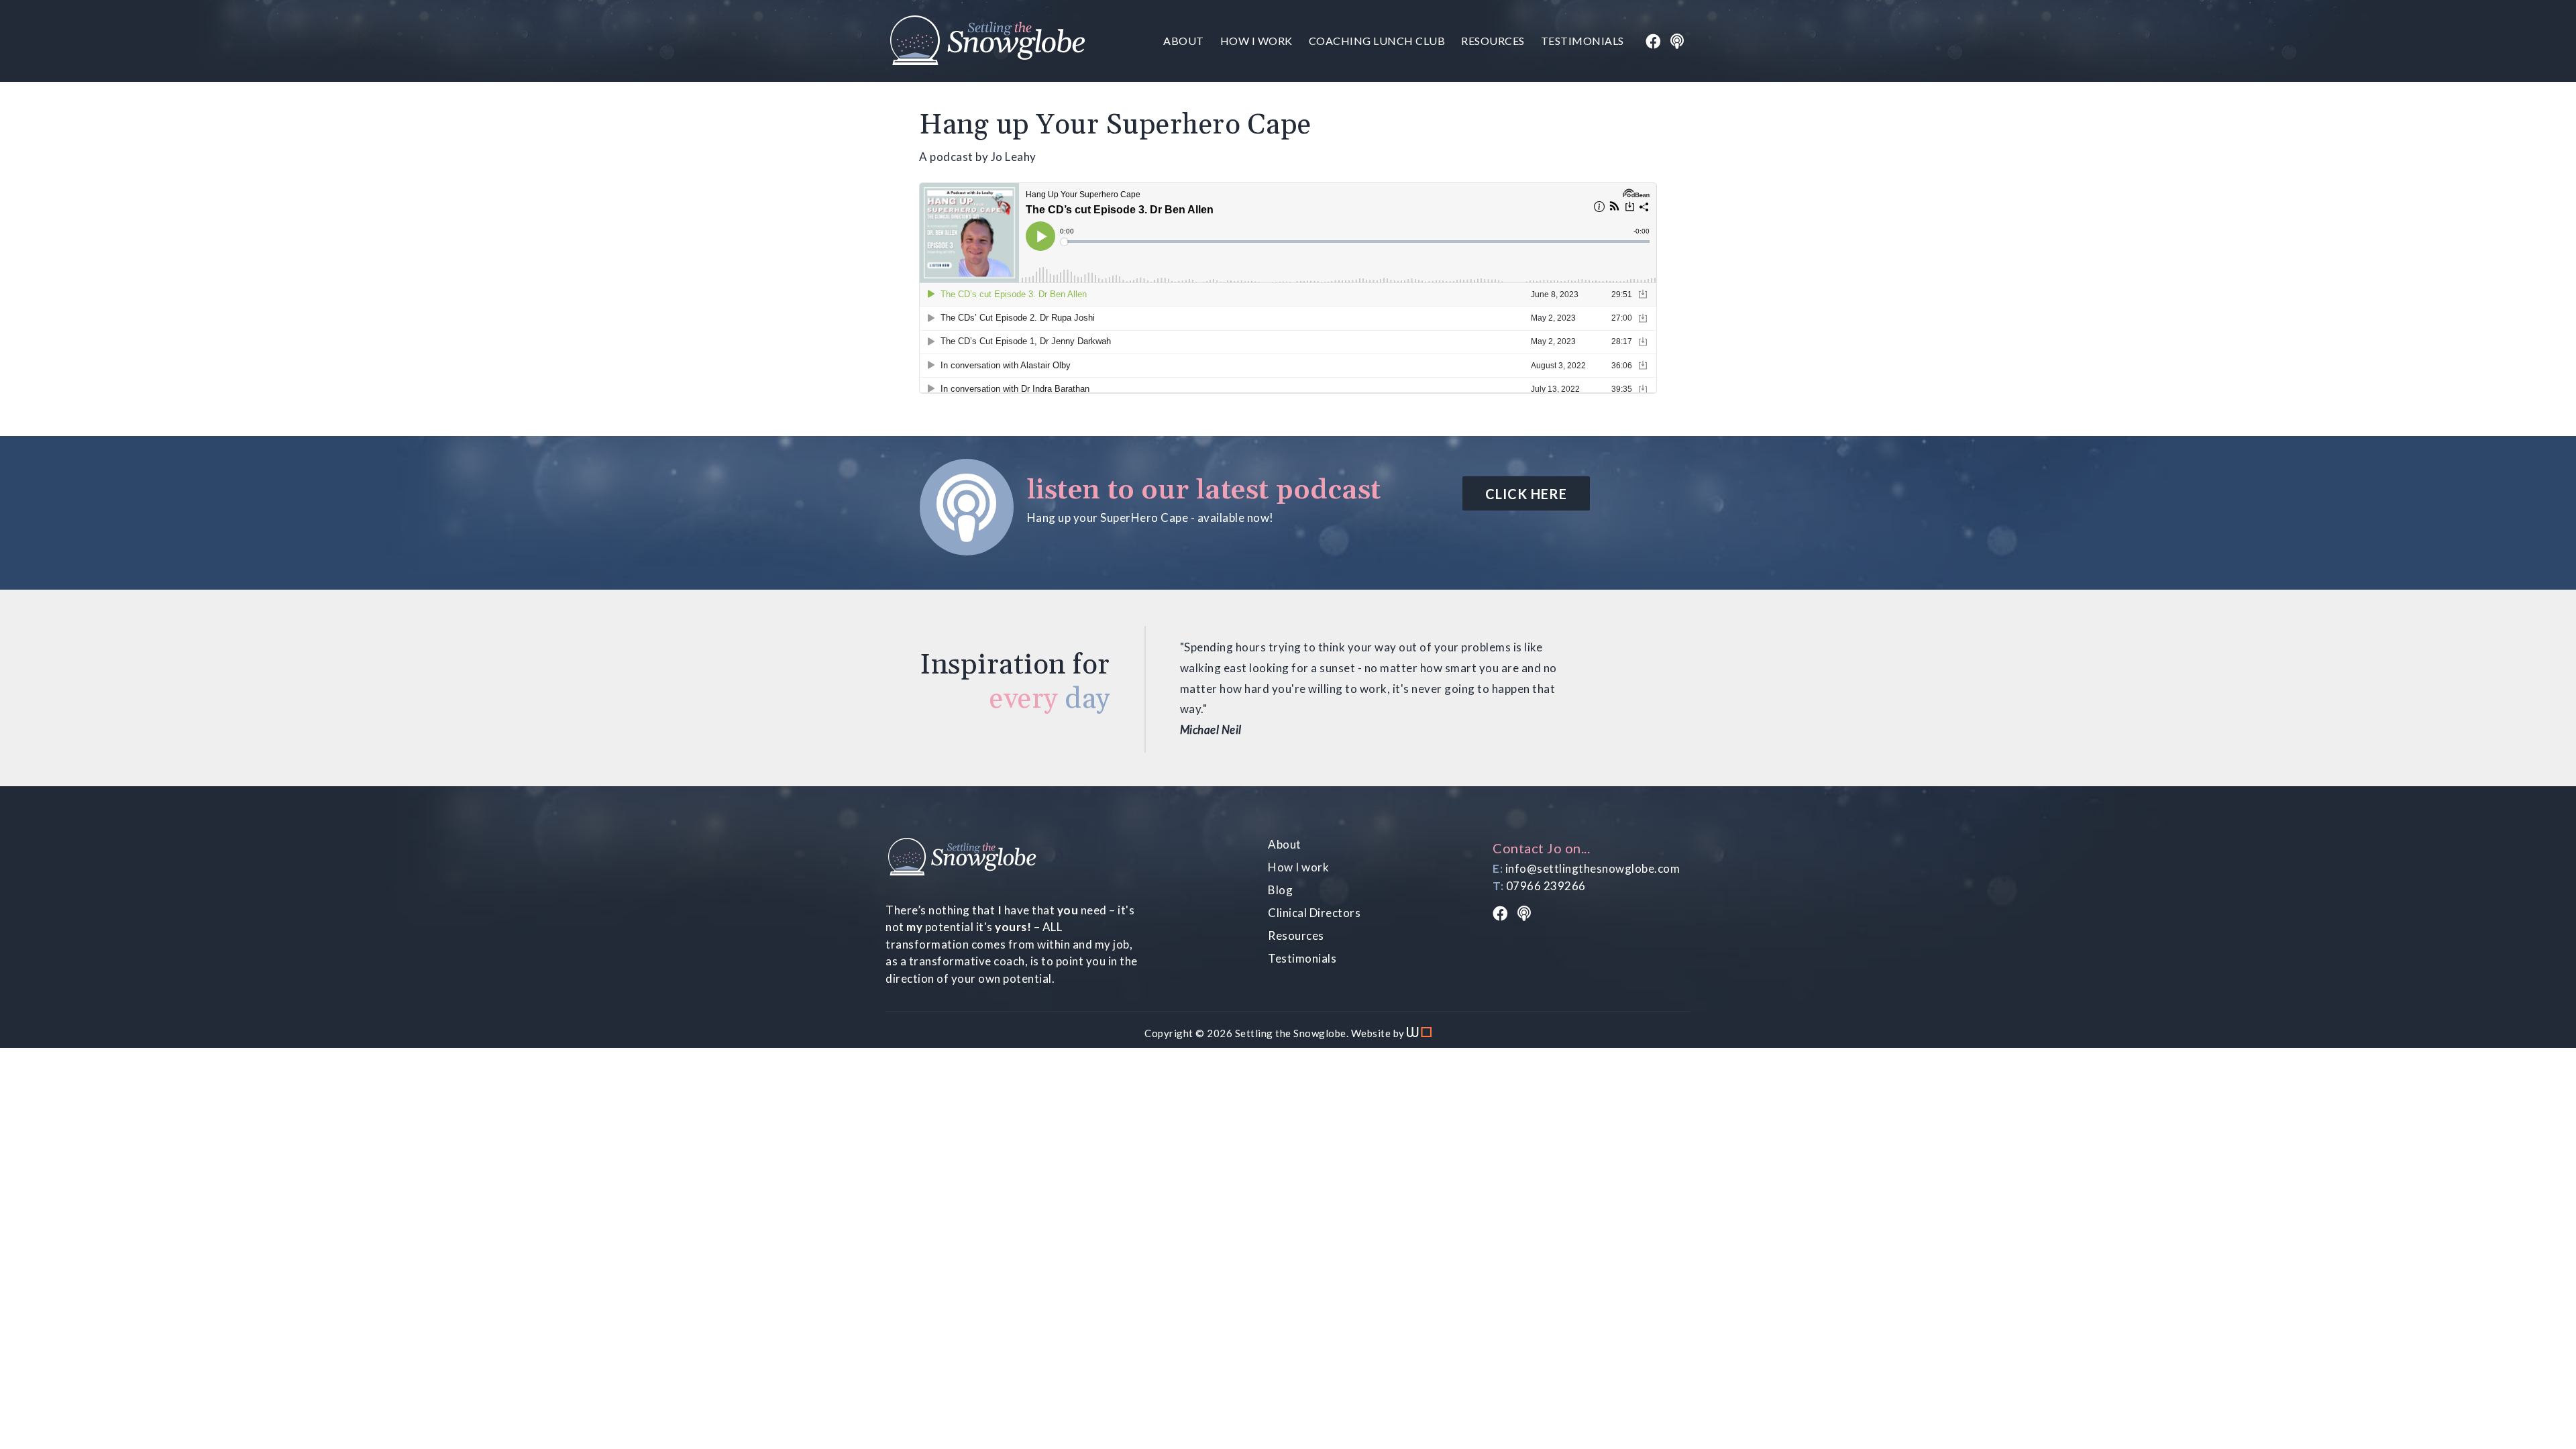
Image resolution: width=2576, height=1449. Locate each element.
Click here (1526, 494)
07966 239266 (1546, 886)
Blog (1280, 890)
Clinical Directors (1314, 913)
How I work (1256, 41)
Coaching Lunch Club (1377, 41)
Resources (1493, 41)
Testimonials (1582, 41)
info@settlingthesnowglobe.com (1593, 868)
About (1184, 41)
